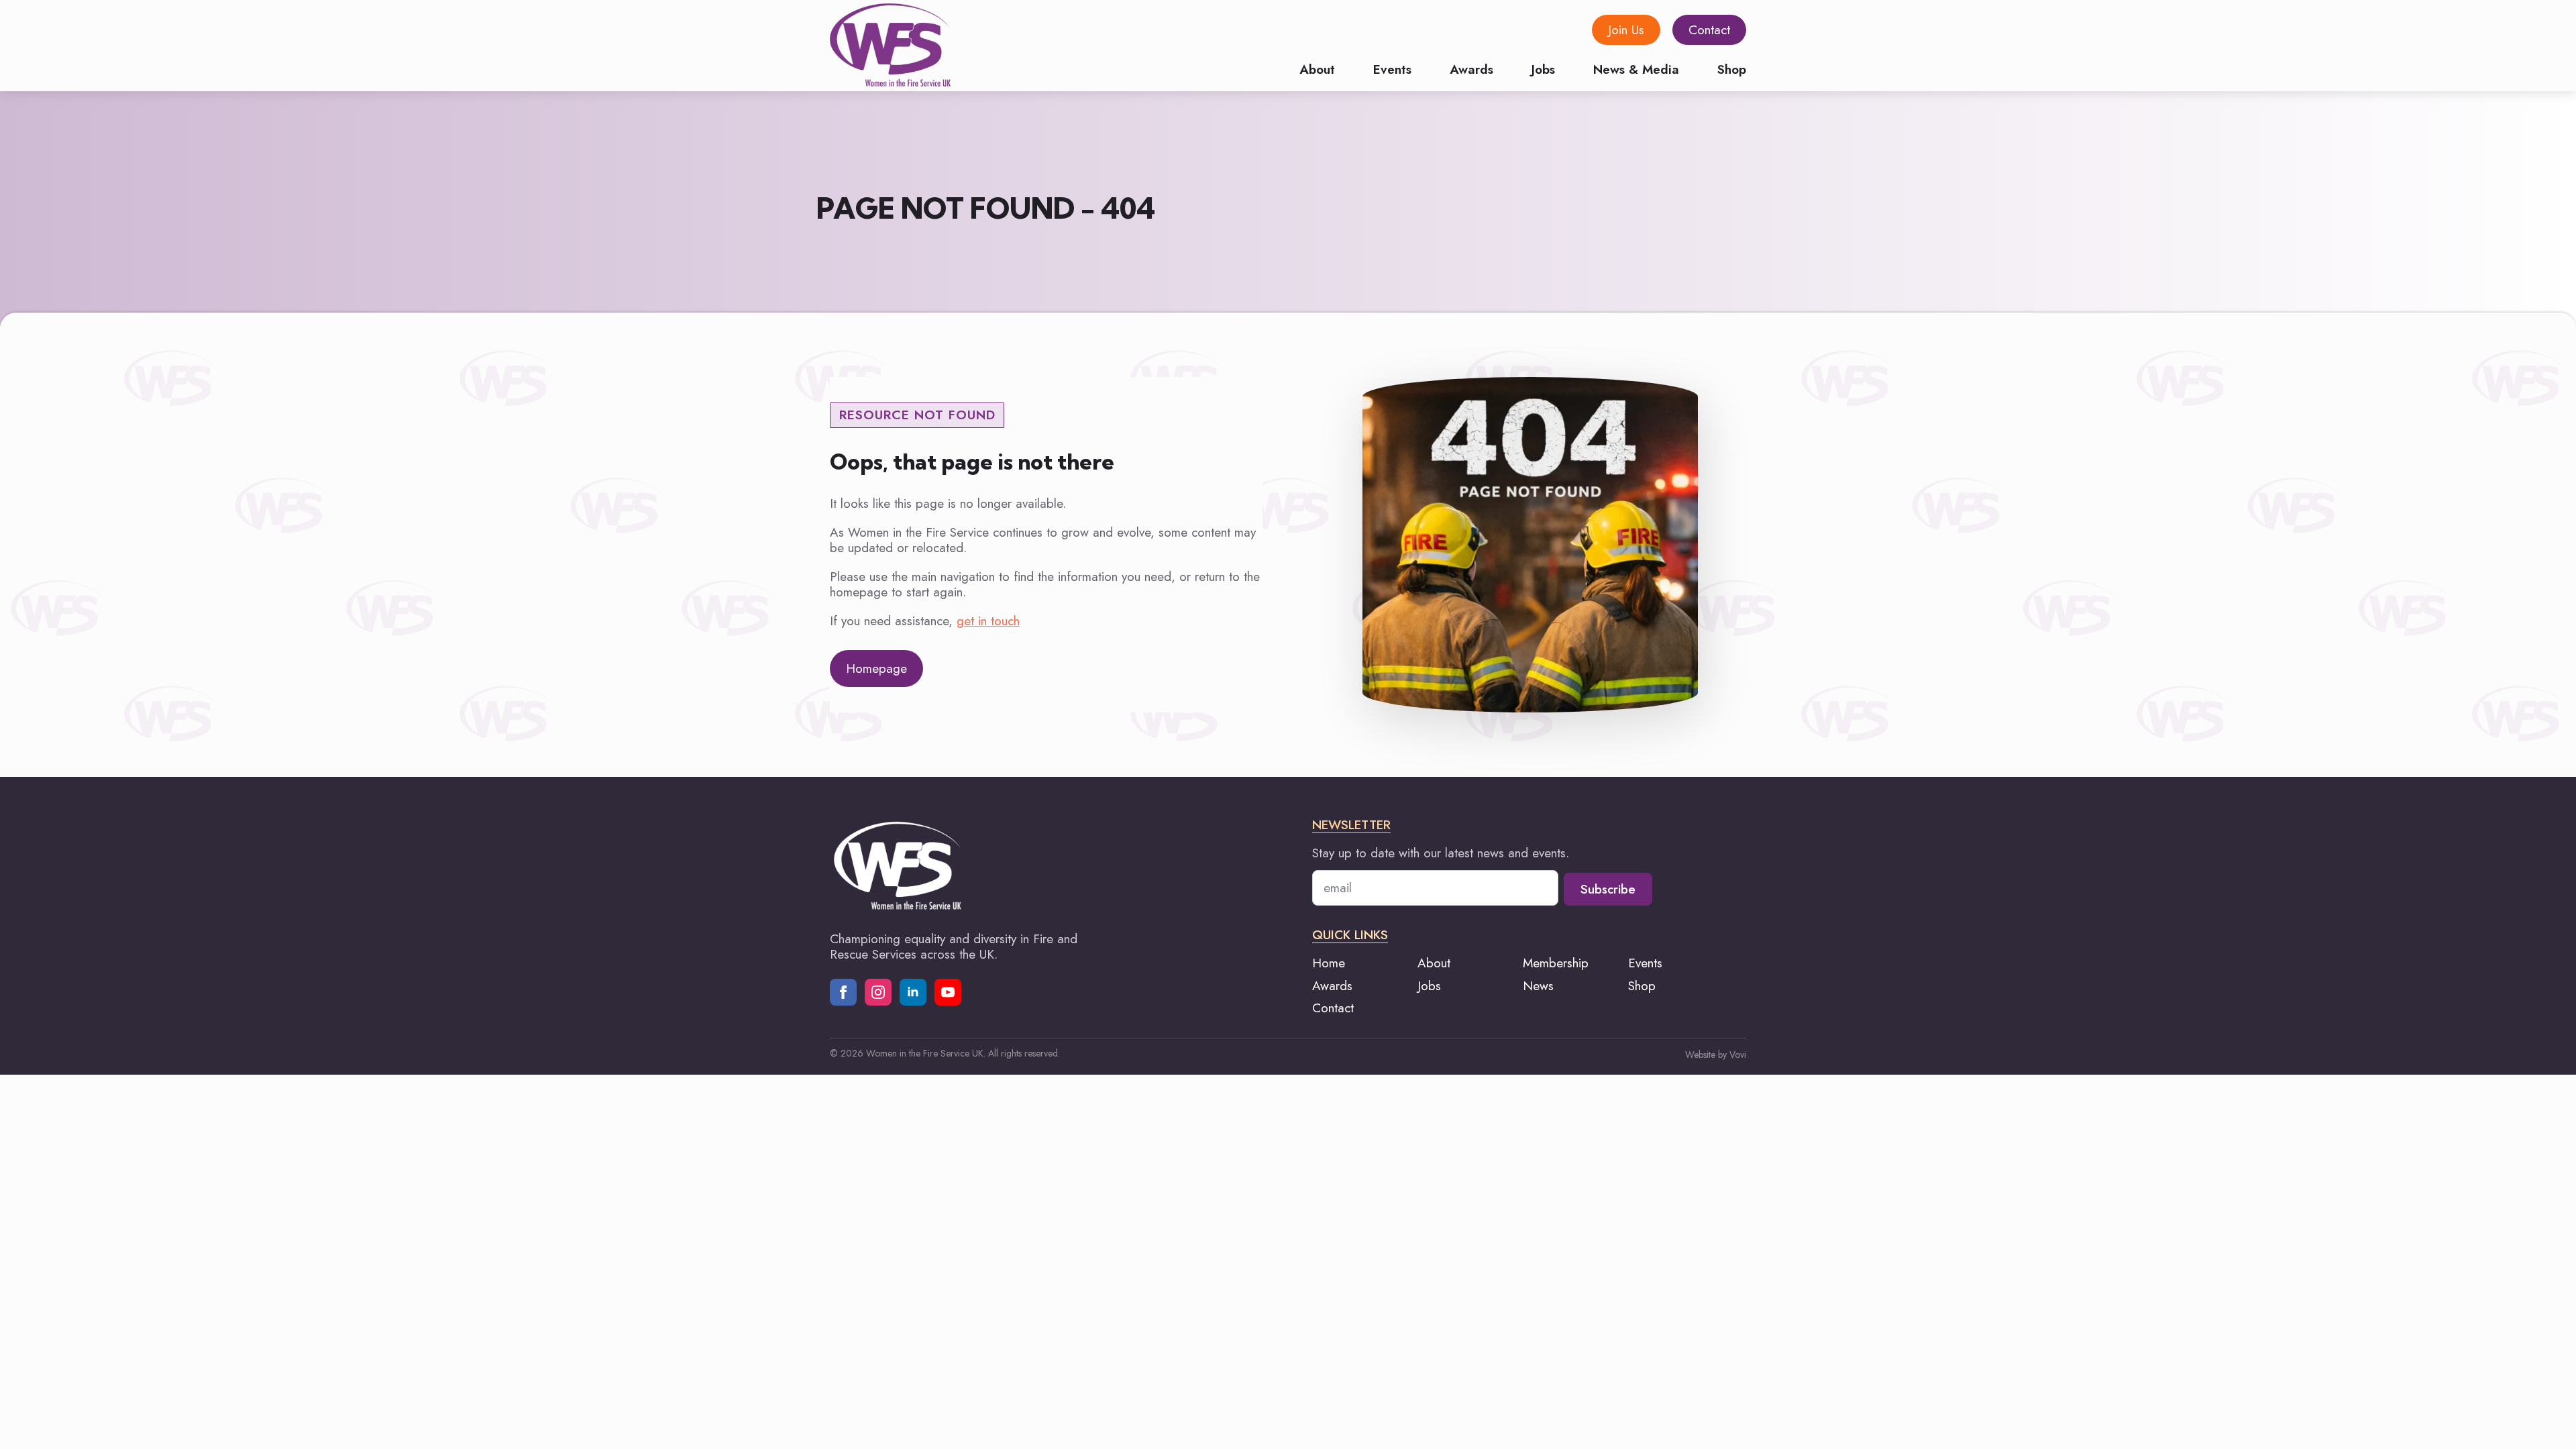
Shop (1732, 68)
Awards (1471, 68)
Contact (1333, 1008)
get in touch (988, 621)
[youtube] (948, 992)
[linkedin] (913, 992)
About (1317, 68)
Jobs (1543, 68)
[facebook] (843, 992)
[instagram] (878, 992)
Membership (1556, 963)
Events (1392, 68)
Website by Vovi (1716, 1055)
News (1538, 986)
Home (1329, 963)
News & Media (1636, 68)
